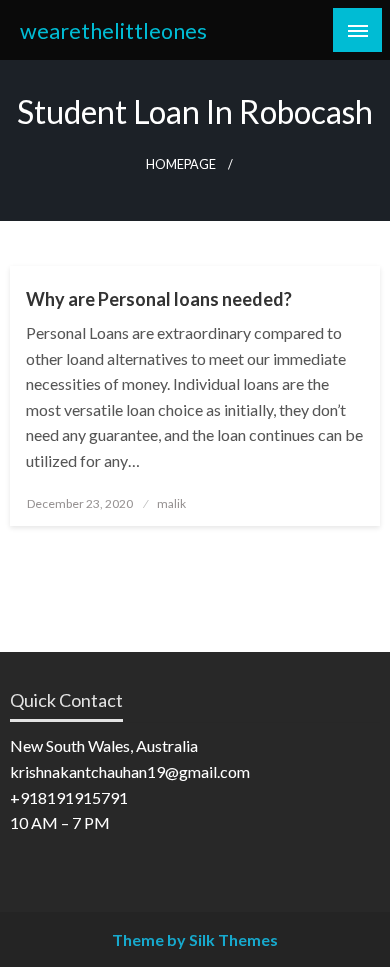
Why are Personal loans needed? (159, 299)
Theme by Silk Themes (195, 939)
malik (171, 503)
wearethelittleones (113, 31)
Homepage (181, 164)
